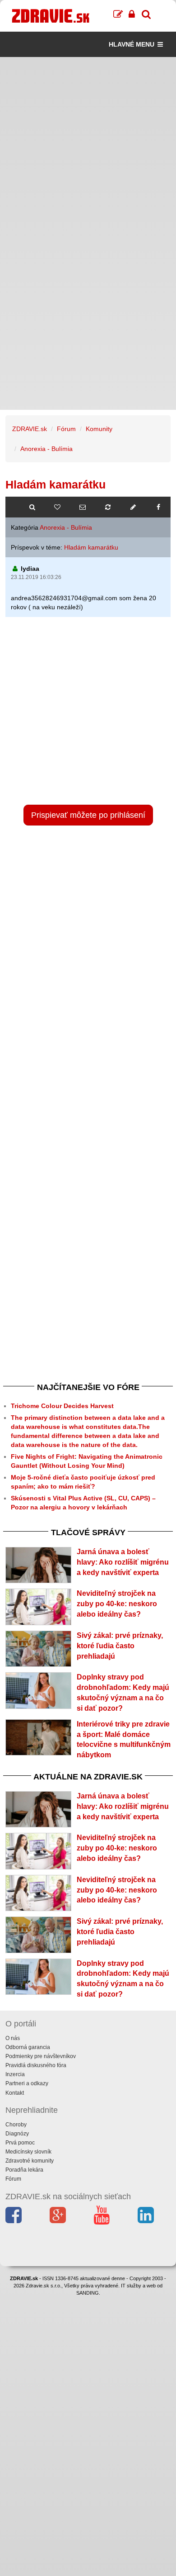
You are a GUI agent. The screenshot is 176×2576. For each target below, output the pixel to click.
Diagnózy (17, 2134)
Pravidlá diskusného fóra (36, 2065)
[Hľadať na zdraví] (32, 507)
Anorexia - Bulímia (46, 449)
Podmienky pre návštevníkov (41, 2056)
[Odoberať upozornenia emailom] (83, 507)
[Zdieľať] (158, 507)
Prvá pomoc (20, 2143)
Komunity (99, 429)
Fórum (66, 429)
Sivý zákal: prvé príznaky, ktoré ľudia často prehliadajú (120, 1646)
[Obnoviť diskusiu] (108, 507)
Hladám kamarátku (91, 547)
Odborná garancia (28, 2047)
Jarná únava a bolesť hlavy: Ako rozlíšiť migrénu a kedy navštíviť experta (123, 1562)
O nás (13, 2038)
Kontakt (15, 2093)
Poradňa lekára (24, 2170)
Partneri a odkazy (27, 2083)
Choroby (16, 2125)
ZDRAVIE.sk (30, 429)
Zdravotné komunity (30, 2161)
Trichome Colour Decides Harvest (62, 1406)
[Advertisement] (88, 145)
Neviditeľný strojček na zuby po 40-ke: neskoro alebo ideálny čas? (117, 1604)
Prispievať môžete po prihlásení (88, 815)
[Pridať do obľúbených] (57, 507)
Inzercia (15, 2074)
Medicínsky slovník (28, 2152)
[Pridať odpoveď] (133, 507)
